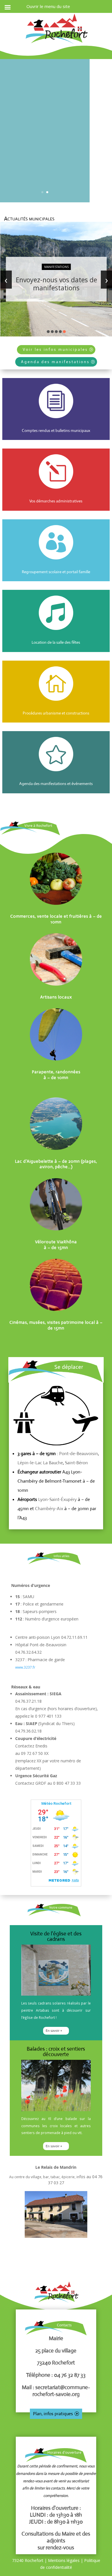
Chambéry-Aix (49, 1509)
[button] (48, 332)
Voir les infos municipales (55, 349)
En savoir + (54, 2031)
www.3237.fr (25, 1667)
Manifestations (56, 267)
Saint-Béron (76, 1463)
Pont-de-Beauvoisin (79, 1454)
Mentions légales (64, 2560)
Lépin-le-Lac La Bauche (40, 1463)
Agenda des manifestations (55, 362)
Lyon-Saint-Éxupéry (57, 1499)
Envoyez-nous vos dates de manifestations (56, 284)
